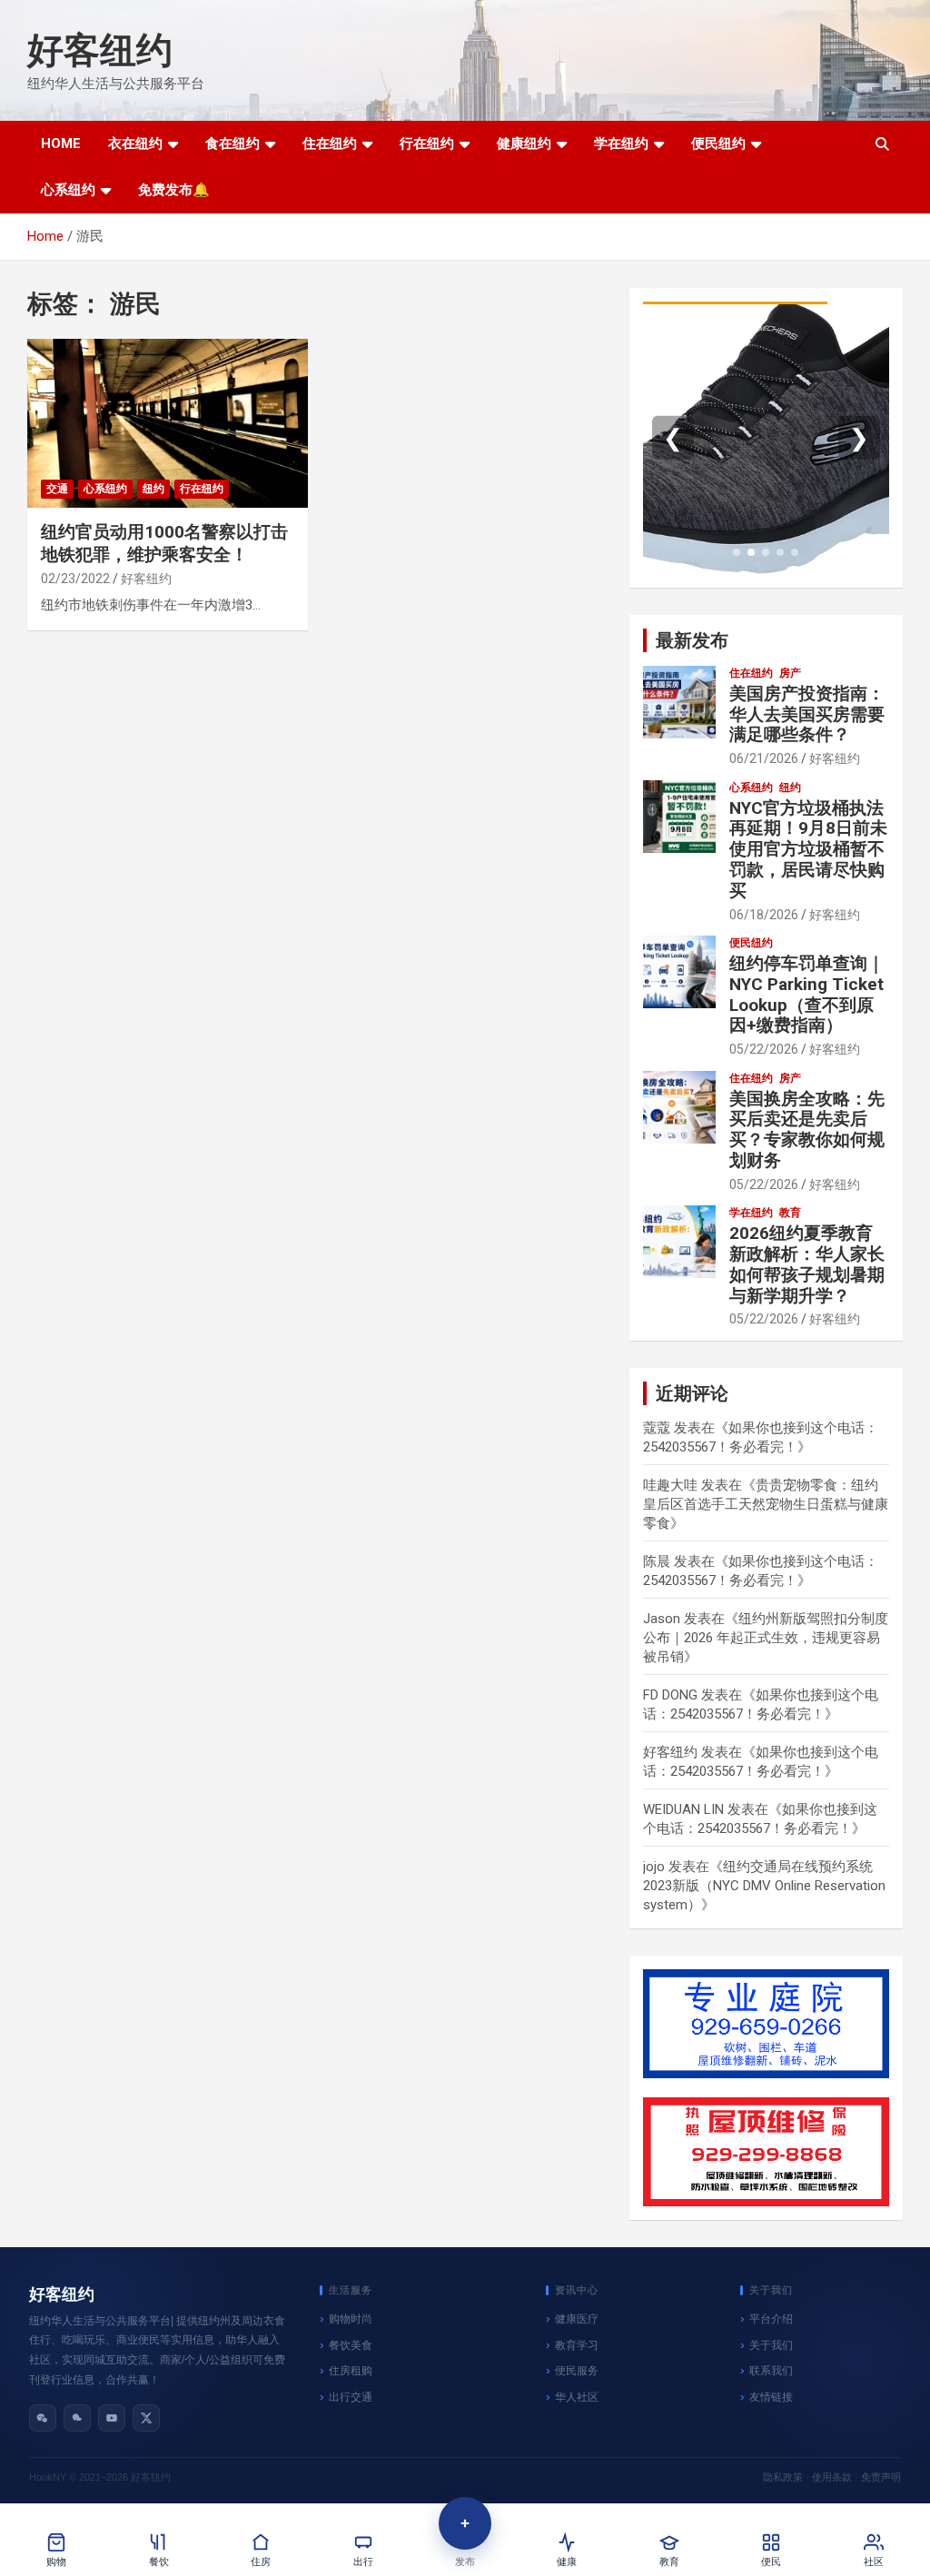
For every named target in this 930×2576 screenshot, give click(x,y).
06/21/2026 (764, 758)
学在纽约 (621, 144)
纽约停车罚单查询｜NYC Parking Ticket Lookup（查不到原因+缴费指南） (807, 994)
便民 (771, 2562)
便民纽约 (718, 144)
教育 (790, 1213)
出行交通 (351, 2397)
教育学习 (577, 2345)
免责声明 (881, 2477)
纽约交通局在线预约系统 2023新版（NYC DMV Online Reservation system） (764, 1886)
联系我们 (771, 2371)
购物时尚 (351, 2319)
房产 (790, 673)
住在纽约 (330, 144)
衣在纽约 (135, 144)
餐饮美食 (351, 2345)
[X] (146, 2418)
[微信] (43, 2418)
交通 (57, 489)
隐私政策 (783, 2477)
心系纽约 (68, 190)
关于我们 (771, 2345)
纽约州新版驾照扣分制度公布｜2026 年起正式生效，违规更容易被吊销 (766, 1638)
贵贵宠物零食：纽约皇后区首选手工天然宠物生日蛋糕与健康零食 (766, 1504)
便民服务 (577, 2371)
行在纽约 (427, 144)
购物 (56, 2562)
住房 (261, 2562)
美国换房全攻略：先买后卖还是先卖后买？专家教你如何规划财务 (807, 1129)
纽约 (153, 489)
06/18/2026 (764, 915)
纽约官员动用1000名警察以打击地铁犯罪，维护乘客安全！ (164, 543)
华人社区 (577, 2397)
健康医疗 (577, 2319)
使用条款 (832, 2477)
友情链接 (771, 2397)
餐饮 (159, 2562)
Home (61, 144)
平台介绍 (771, 2319)
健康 (567, 2562)
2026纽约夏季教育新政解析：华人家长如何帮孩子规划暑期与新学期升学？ (807, 1264)
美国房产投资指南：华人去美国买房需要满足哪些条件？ (807, 714)
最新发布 (692, 640)
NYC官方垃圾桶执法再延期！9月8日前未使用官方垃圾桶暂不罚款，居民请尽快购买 (808, 849)
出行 (363, 2562)
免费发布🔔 (174, 190)
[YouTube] (112, 2418)
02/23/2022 (75, 579)
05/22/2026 (764, 1049)
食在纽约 (232, 144)
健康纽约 (524, 144)
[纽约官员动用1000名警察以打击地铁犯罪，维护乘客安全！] (168, 424)
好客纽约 (100, 50)
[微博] (77, 2418)
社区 (874, 2562)
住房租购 (351, 2371)
